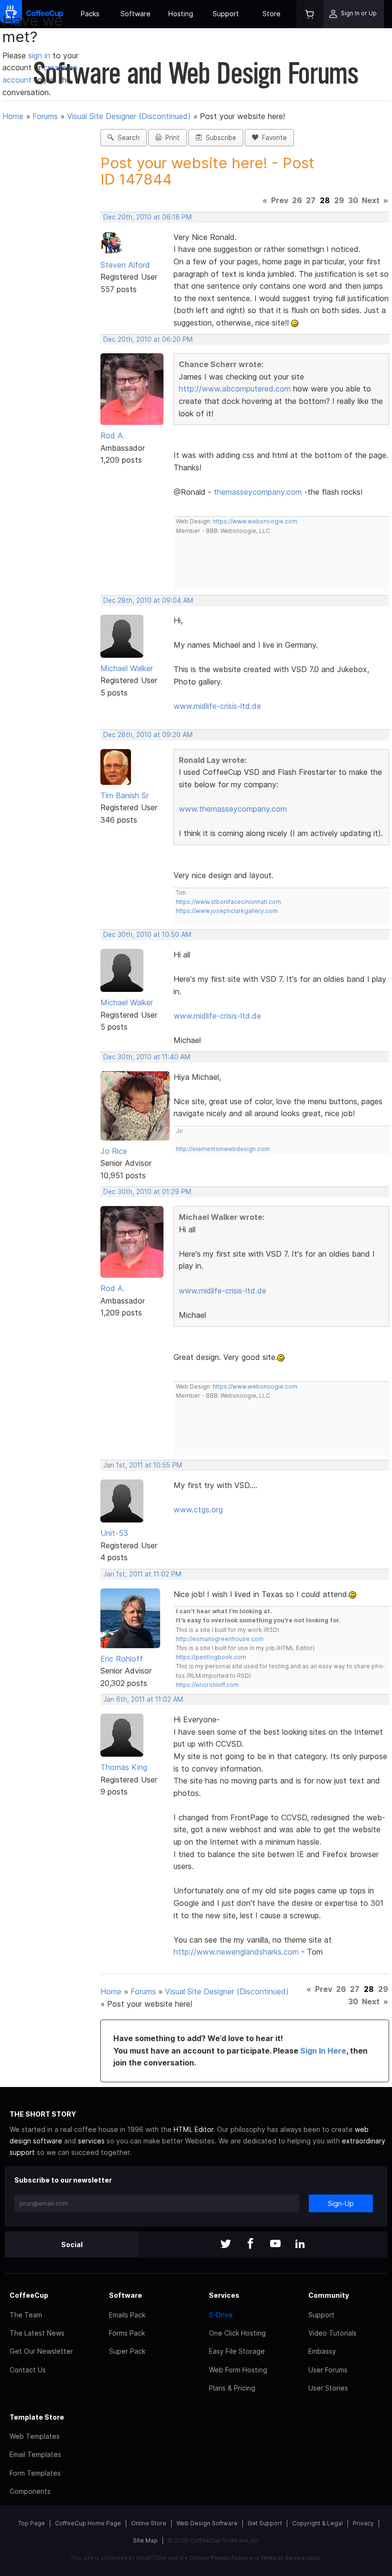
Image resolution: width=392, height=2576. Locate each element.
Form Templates (35, 2473)
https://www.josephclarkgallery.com (227, 911)
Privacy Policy (229, 2558)
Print (171, 138)
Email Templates (35, 2454)
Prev (280, 200)
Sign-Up (341, 2203)
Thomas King (124, 1767)
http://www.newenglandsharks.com (236, 1952)
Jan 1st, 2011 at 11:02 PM (142, 1574)
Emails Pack (127, 2315)
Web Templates (35, 2436)
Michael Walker (127, 668)
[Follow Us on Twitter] (226, 2244)
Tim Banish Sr (125, 795)
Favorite (272, 138)
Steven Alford (125, 265)
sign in (40, 55)
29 (339, 200)
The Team (26, 2315)
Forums (45, 116)
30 (353, 200)
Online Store (149, 2523)
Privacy (363, 2523)
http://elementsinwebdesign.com (223, 1149)
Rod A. (113, 435)
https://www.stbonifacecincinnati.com (229, 902)
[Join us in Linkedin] (300, 2244)
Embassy (322, 2351)
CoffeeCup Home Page (88, 2523)
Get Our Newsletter (41, 2351)
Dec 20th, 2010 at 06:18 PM (147, 217)
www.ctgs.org (198, 1510)
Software (136, 14)
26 (297, 200)
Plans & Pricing (232, 2388)
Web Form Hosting (238, 2370)
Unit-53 (114, 1533)
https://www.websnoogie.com (255, 521)
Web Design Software (207, 2523)
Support (226, 14)
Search (127, 138)
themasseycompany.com (258, 492)
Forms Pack (127, 2333)
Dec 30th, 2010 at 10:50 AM (147, 935)
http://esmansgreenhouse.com (220, 1639)
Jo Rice (114, 1151)
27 (311, 200)
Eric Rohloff (122, 1659)
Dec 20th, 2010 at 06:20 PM (148, 339)
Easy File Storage (237, 2351)
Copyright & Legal (317, 2523)
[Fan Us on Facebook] (250, 2244)
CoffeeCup (29, 2295)
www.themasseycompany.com (233, 809)
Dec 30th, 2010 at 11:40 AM (147, 1057)
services (91, 2141)
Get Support (265, 2523)
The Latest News (37, 2333)
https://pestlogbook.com (211, 1657)
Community (329, 2295)
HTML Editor (193, 2129)
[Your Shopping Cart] (310, 14)
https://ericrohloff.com (207, 1685)
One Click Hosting (237, 2333)
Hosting (181, 14)
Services (224, 2295)
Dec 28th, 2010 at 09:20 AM (148, 735)
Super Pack (127, 2351)
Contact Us (28, 2370)
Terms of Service (283, 2558)
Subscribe (219, 138)
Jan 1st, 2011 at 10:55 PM (143, 1465)
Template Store (37, 2417)
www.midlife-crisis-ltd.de (217, 706)
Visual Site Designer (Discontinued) (129, 116)
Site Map (145, 2540)
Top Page (32, 2523)
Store (272, 14)
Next (371, 200)
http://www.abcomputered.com (235, 389)
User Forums (328, 2370)
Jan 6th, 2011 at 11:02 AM (143, 1699)
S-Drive (221, 2315)
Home (13, 116)
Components (30, 2491)
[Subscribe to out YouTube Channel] (275, 2244)
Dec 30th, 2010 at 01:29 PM (147, 1192)
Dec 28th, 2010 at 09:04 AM (148, 600)
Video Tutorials (332, 2333)
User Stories (328, 2388)
